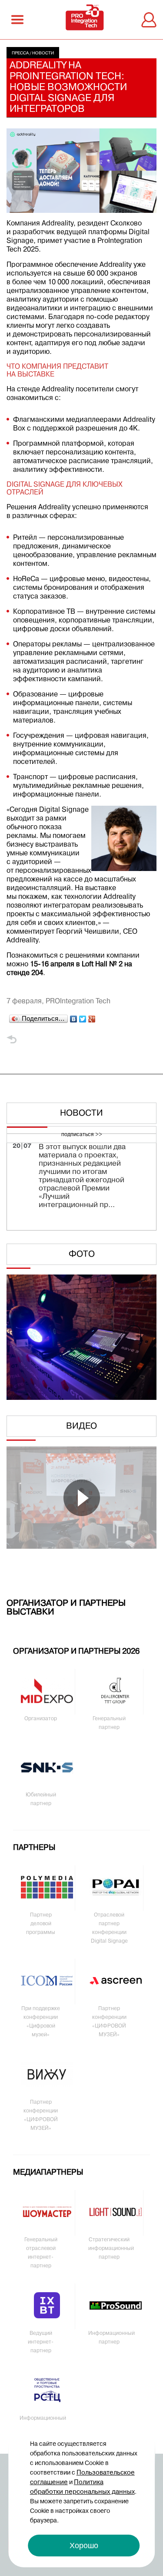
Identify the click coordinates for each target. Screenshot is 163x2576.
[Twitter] (83, 1017)
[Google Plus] (92, 1017)
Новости (43, 53)
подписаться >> (82, 1135)
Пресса (20, 53)
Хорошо (84, 2546)
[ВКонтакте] (74, 1017)
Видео (81, 1426)
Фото (82, 1254)
